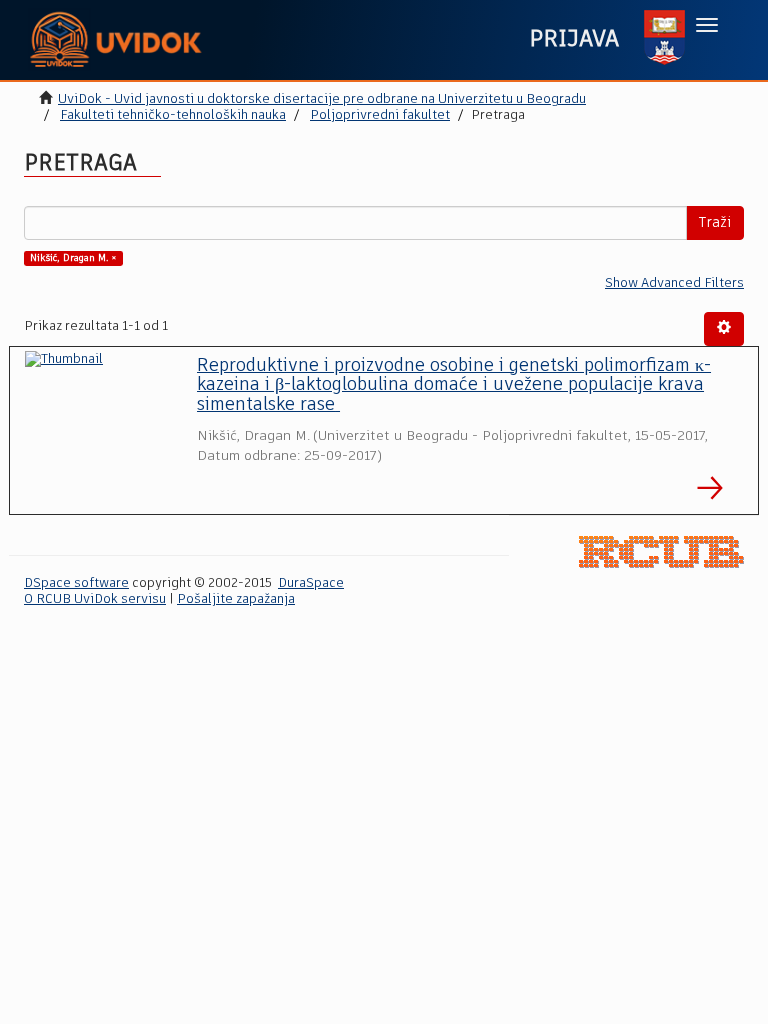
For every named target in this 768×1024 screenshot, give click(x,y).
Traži (715, 223)
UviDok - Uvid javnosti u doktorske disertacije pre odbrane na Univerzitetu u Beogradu (322, 99)
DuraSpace (311, 583)
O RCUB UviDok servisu (95, 599)
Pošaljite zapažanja (236, 599)
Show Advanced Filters (674, 283)
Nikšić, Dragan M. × (73, 258)
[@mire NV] (661, 552)
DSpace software (76, 583)
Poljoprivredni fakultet (380, 115)
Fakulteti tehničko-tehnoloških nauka (173, 115)
